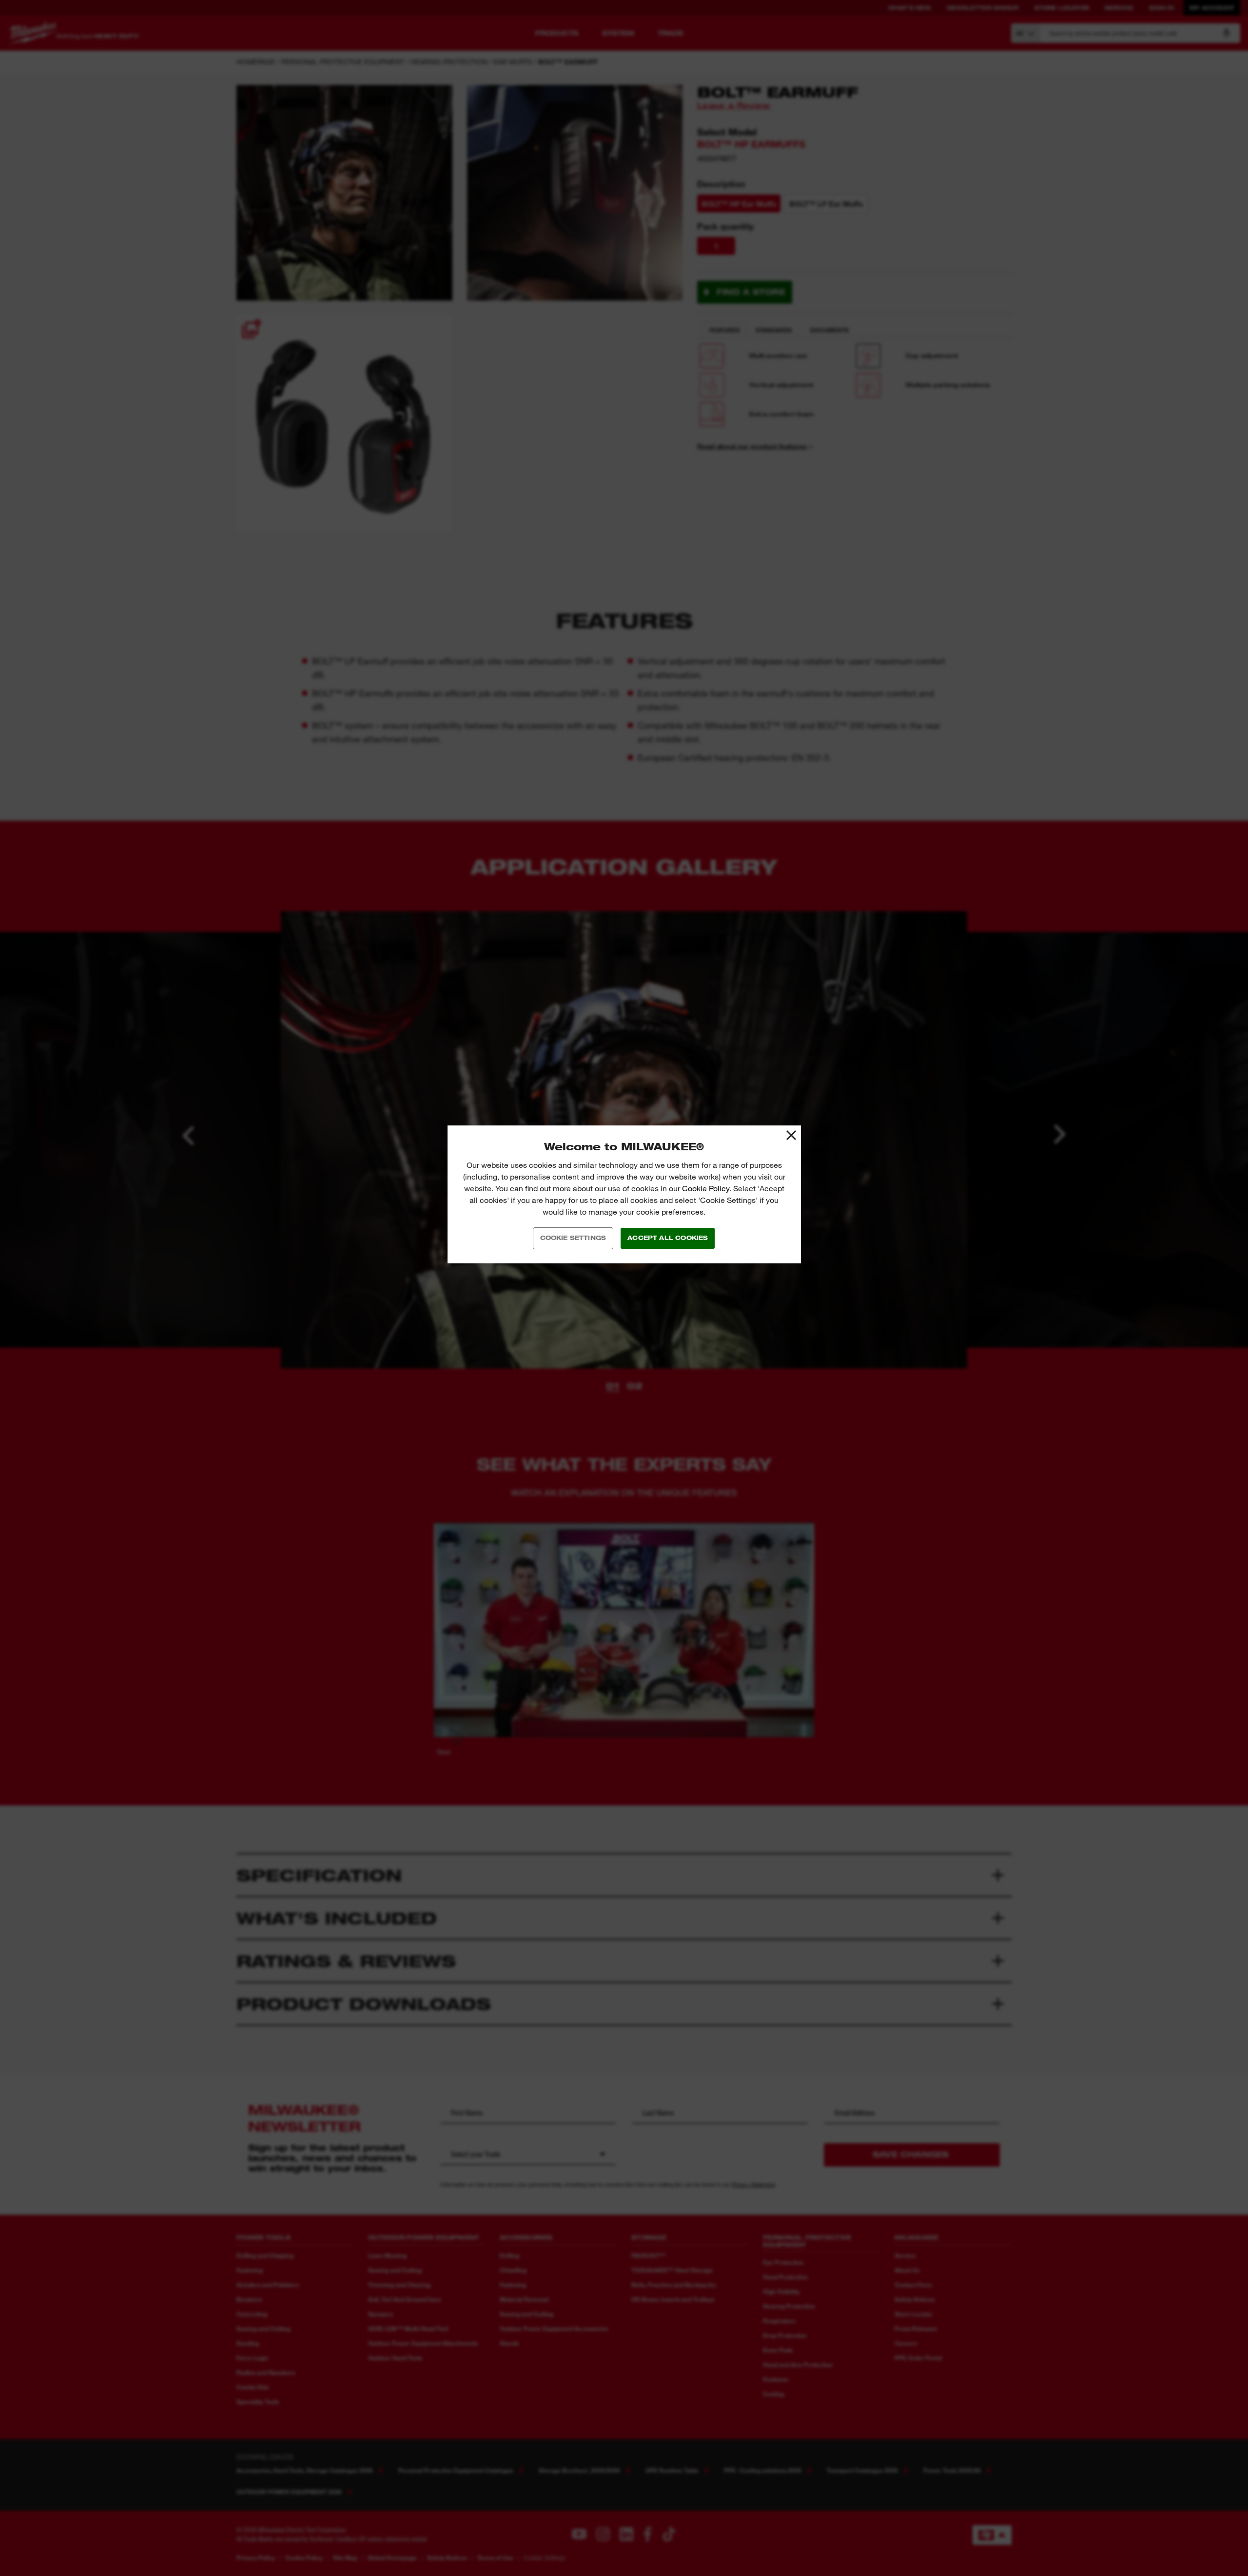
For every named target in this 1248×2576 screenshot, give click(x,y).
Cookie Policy (706, 1189)
